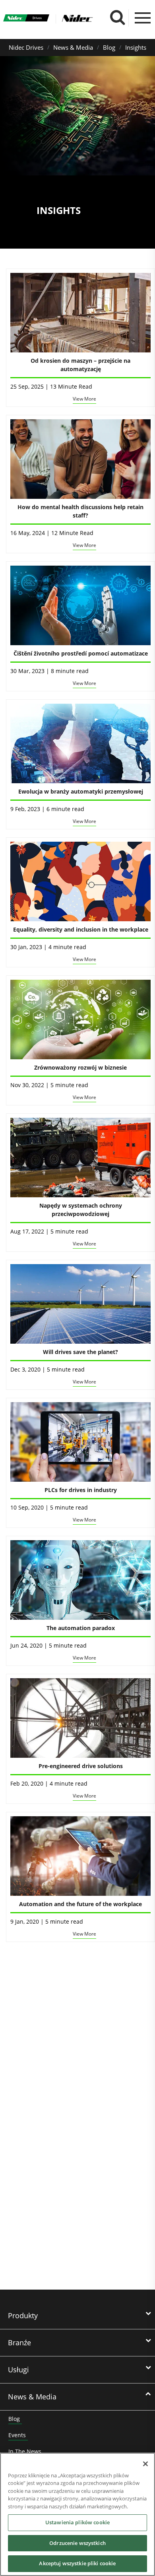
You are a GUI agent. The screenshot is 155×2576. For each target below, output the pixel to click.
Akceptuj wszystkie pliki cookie (77, 2563)
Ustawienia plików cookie (77, 2522)
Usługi (18, 2370)
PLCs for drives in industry (81, 1490)
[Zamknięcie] (145, 2464)
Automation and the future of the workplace (80, 1904)
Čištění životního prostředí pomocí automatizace (81, 653)
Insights (136, 47)
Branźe (19, 2343)
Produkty (23, 2315)
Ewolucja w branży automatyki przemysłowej (81, 791)
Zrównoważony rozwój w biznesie (80, 1067)
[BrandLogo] (26, 19)
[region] (77, 2514)
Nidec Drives (26, 47)
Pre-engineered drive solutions (81, 1766)
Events (17, 2435)
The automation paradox (81, 1628)
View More (84, 399)
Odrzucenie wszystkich (77, 2543)
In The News (25, 2451)
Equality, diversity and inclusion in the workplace (81, 929)
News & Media (73, 47)
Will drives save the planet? (80, 1352)
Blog (109, 47)
